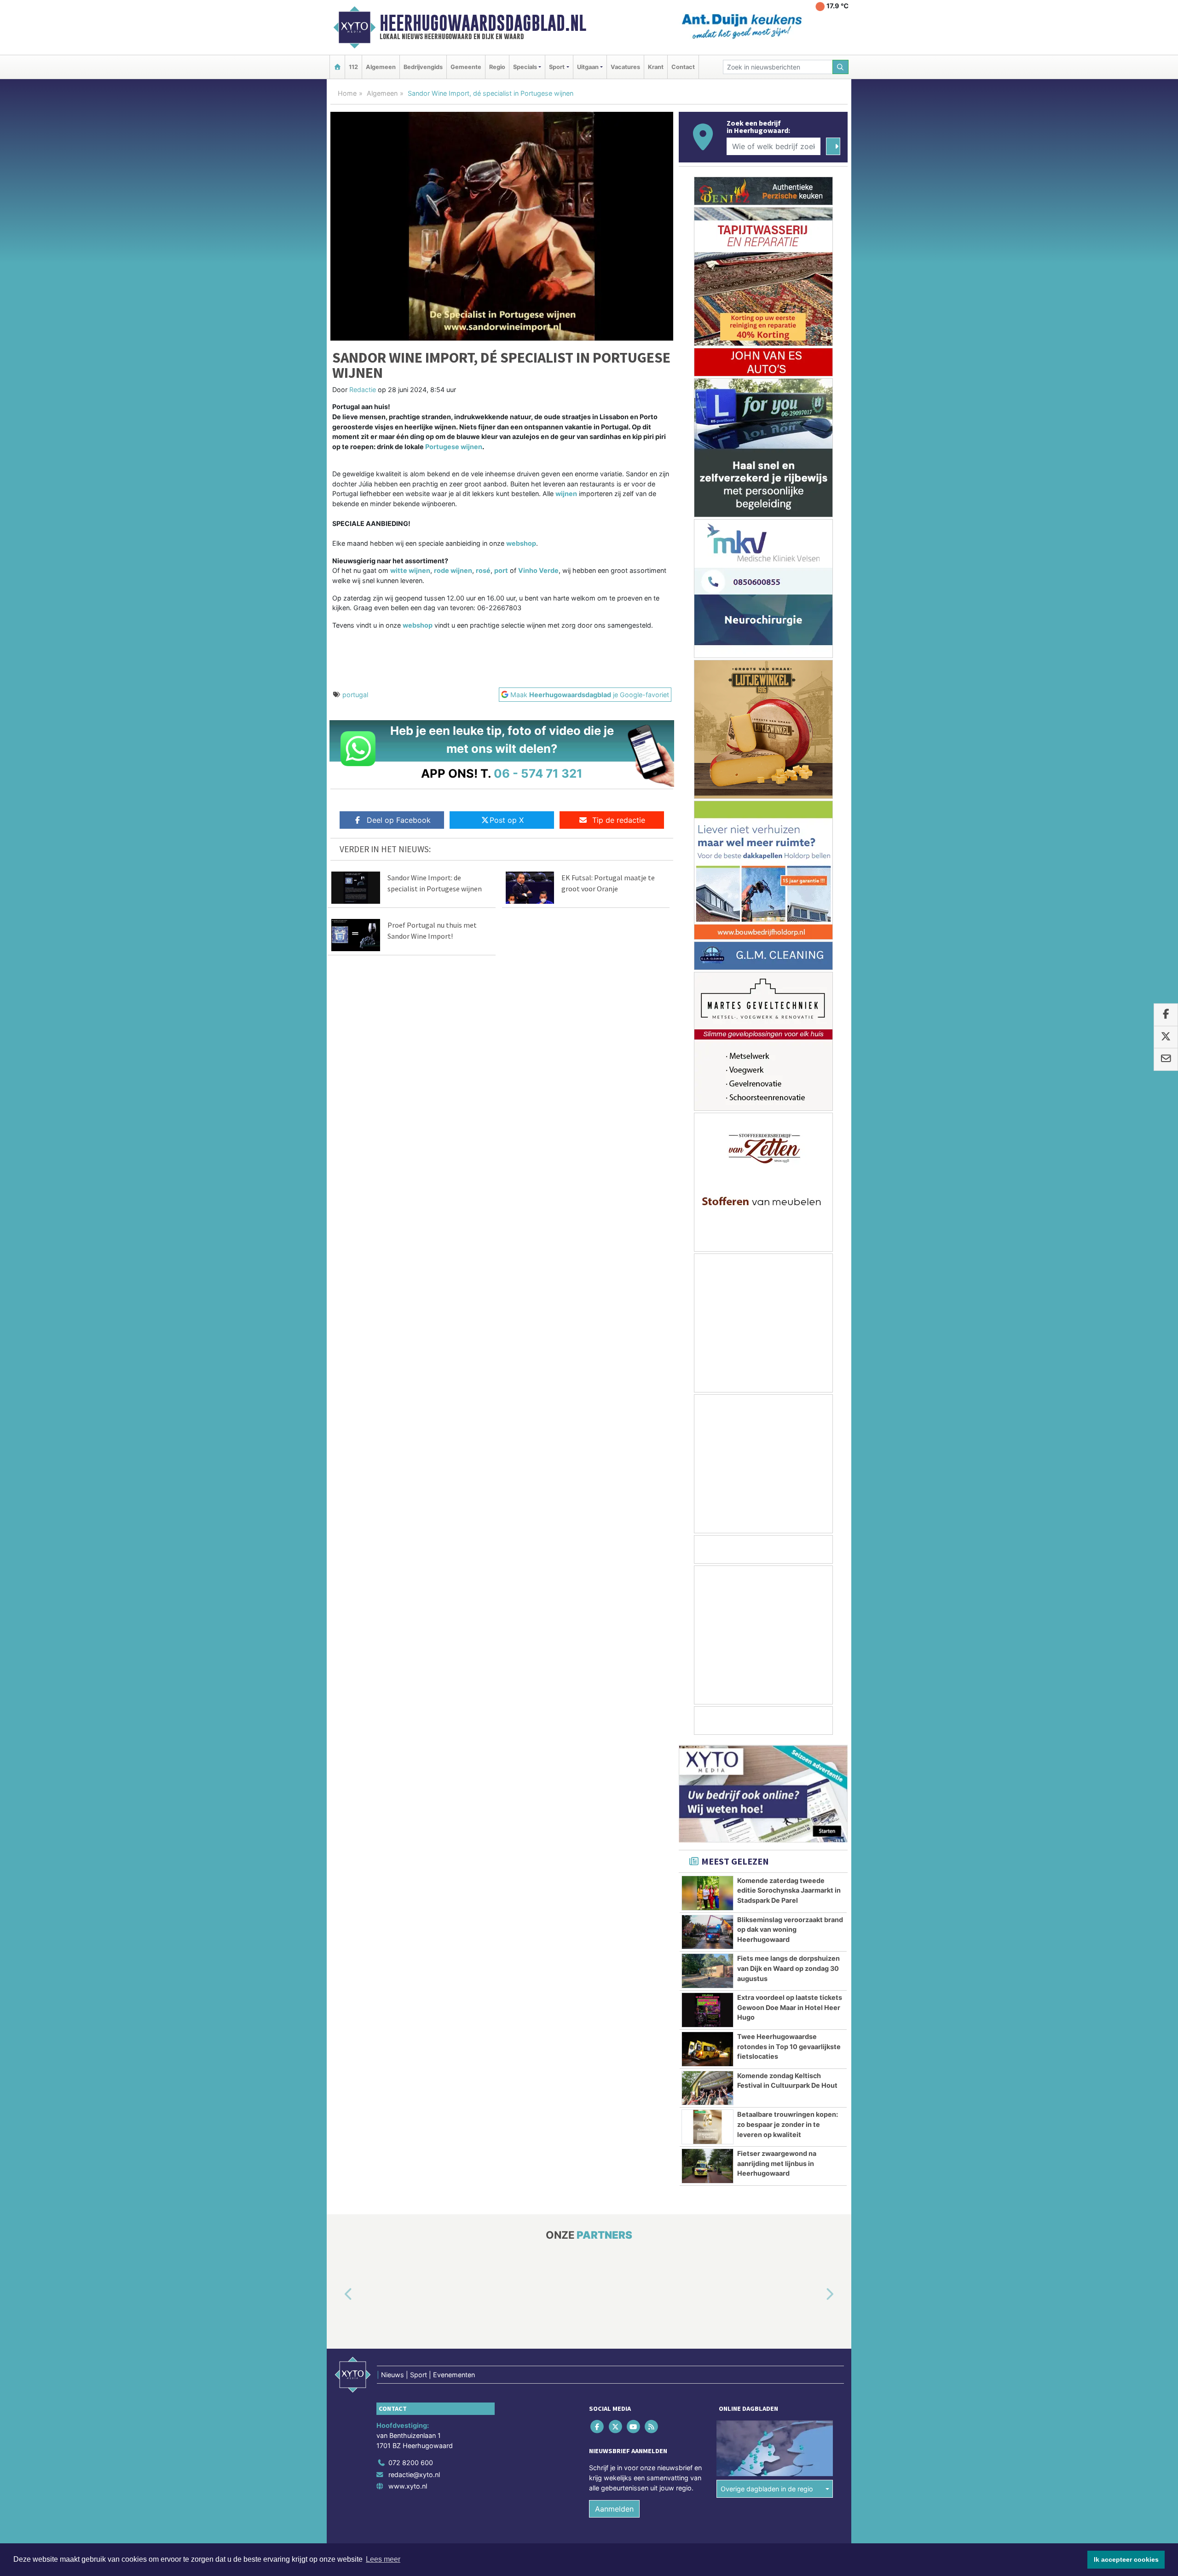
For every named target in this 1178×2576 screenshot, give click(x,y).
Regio (497, 67)
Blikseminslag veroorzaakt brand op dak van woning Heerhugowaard (790, 1929)
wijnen (566, 494)
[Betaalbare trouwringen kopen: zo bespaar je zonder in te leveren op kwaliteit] (707, 2127)
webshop (521, 543)
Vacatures (625, 67)
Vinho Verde (538, 570)
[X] (616, 2427)
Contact (683, 67)
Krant (656, 67)
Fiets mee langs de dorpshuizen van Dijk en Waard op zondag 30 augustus (788, 1968)
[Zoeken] (841, 67)
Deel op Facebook (399, 820)
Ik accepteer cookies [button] (1126, 2559)
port (501, 570)
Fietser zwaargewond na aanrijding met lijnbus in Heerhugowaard (777, 2163)
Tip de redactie (619, 820)
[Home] (337, 67)
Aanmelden (614, 2509)
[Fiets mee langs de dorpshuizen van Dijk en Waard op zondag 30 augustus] (707, 1971)
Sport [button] (557, 67)
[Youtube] (634, 2427)
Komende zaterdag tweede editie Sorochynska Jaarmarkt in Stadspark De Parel (789, 1890)
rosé (483, 570)
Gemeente (466, 67)
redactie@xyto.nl (414, 2475)
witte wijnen (410, 570)
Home (347, 93)
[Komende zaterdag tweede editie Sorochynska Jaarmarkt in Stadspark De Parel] (707, 1893)
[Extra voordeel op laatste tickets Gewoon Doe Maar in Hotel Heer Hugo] (707, 2010)
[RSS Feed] (652, 2427)
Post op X (507, 820)
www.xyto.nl (408, 2486)
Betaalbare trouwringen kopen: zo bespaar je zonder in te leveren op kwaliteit (788, 2124)
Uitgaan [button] (588, 67)
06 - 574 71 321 (538, 773)
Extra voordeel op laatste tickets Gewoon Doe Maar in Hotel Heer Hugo (790, 2007)
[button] (338, 2295)
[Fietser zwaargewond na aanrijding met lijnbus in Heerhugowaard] (707, 2166)
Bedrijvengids (423, 67)
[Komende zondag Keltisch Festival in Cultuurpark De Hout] (707, 2088)
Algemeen (381, 67)
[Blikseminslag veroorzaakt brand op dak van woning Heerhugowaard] (707, 1932)
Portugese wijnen (454, 447)
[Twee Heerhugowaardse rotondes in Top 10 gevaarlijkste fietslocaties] (707, 2049)
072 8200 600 (411, 2463)
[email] (1166, 1060)
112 (353, 67)
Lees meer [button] (383, 2559)
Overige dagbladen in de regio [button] (767, 2489)
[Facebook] (598, 2427)
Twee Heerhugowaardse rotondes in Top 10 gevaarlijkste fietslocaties (789, 2046)
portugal (355, 695)
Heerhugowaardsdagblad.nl (483, 23)
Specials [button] (525, 67)
